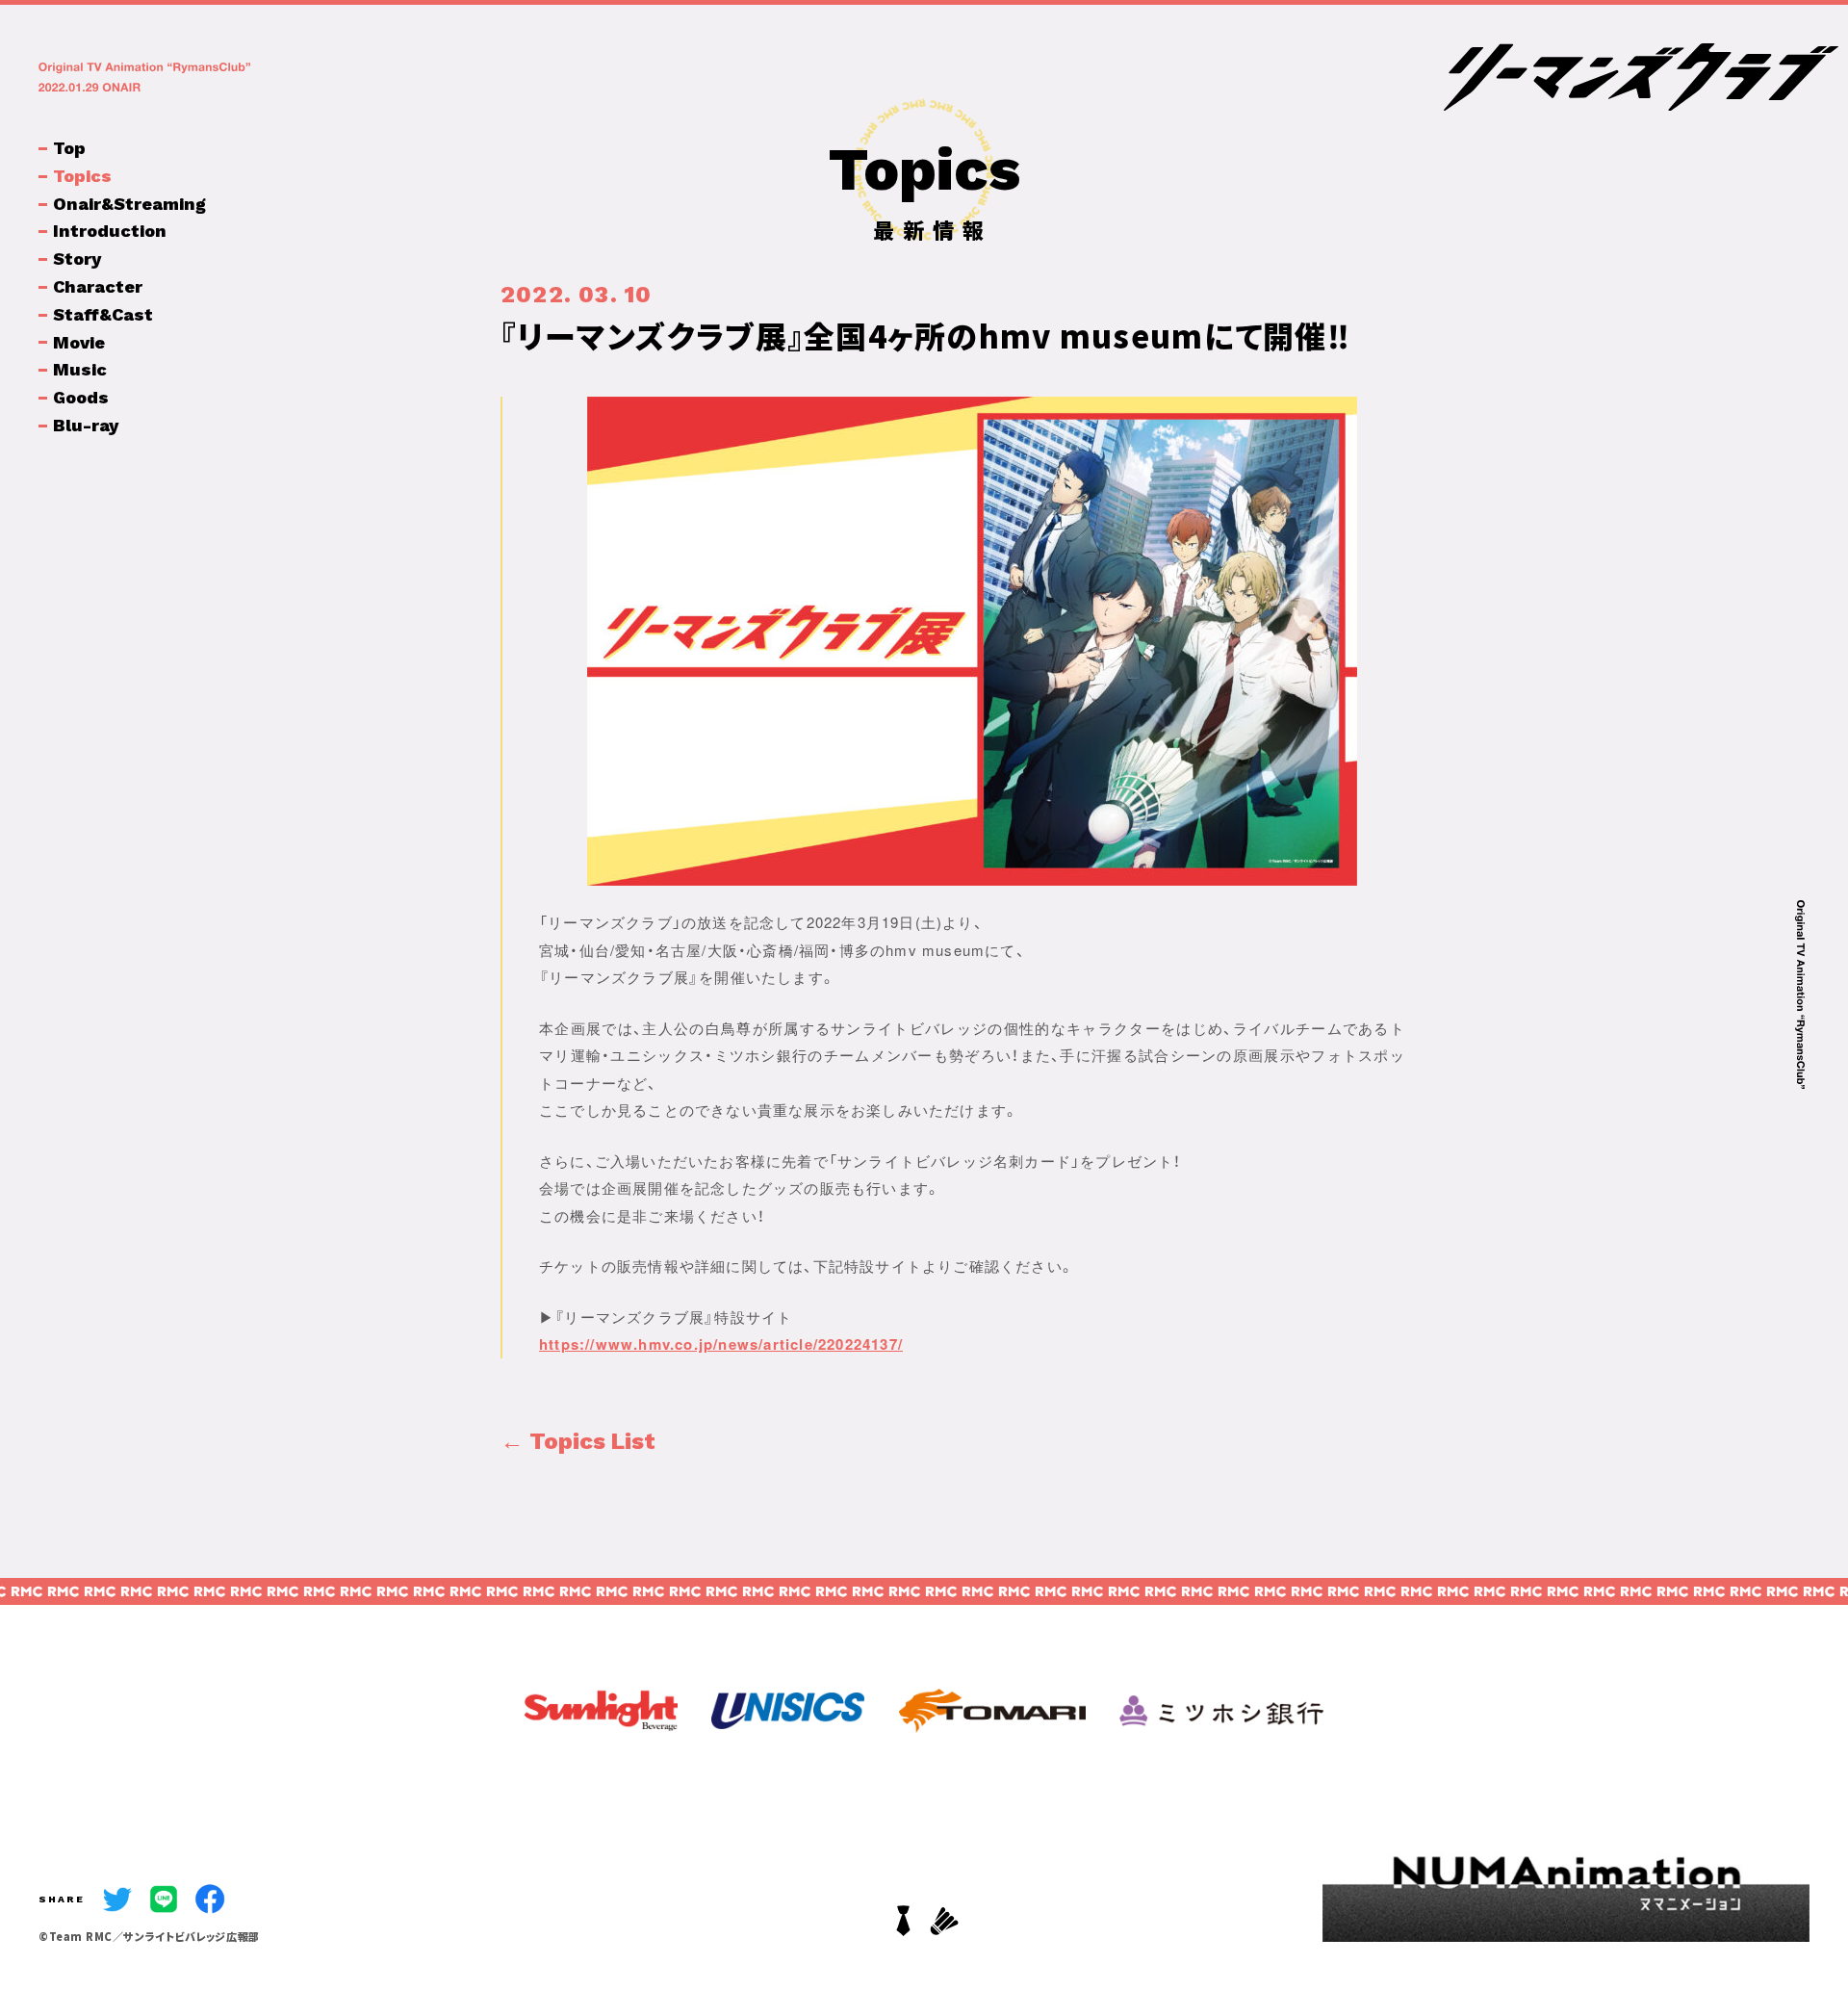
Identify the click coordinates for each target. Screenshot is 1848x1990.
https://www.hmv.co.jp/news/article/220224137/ (721, 1344)
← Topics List (578, 1441)
